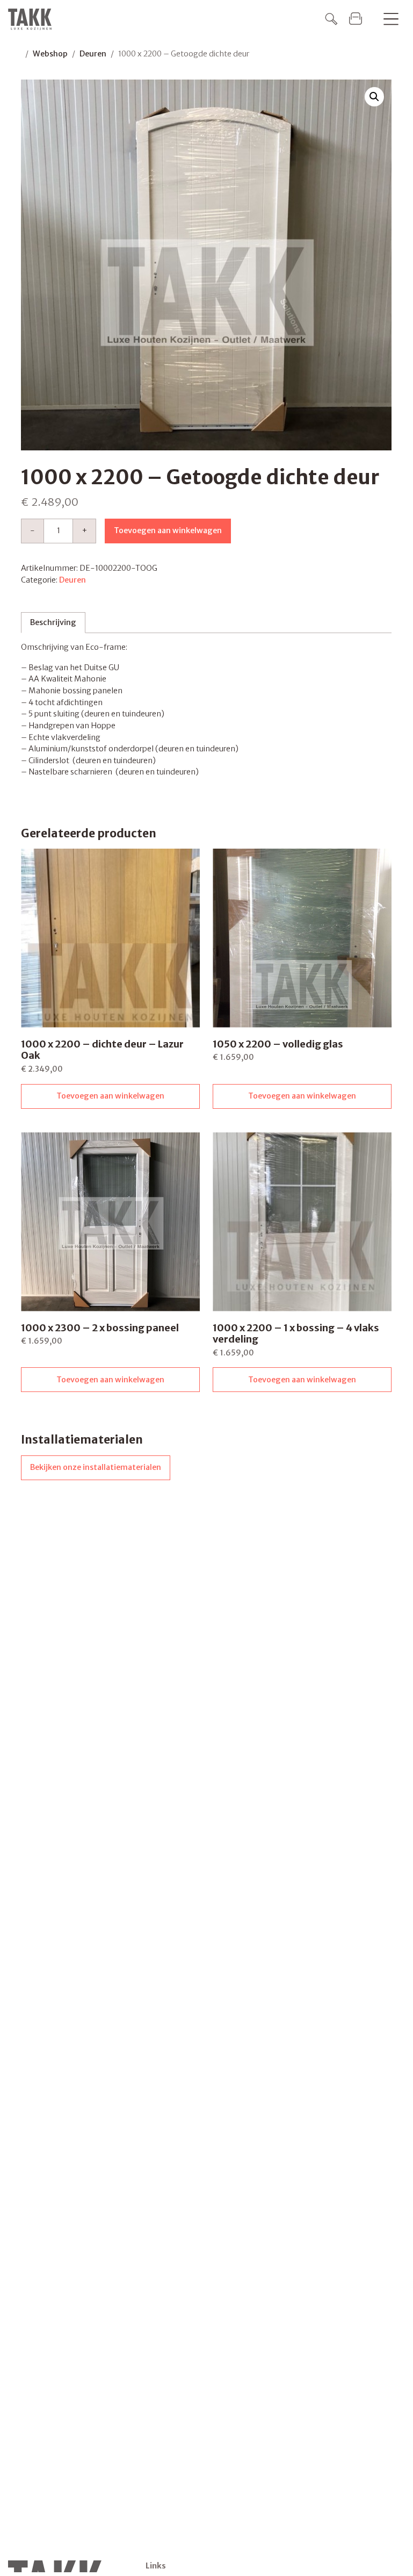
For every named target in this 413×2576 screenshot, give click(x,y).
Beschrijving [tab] (53, 622)
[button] (374, 97)
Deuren (93, 54)
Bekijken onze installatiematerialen (96, 1467)
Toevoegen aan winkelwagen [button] (110, 1096)
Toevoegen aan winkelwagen (168, 530)
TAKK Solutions (33, 19)
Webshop (50, 54)
